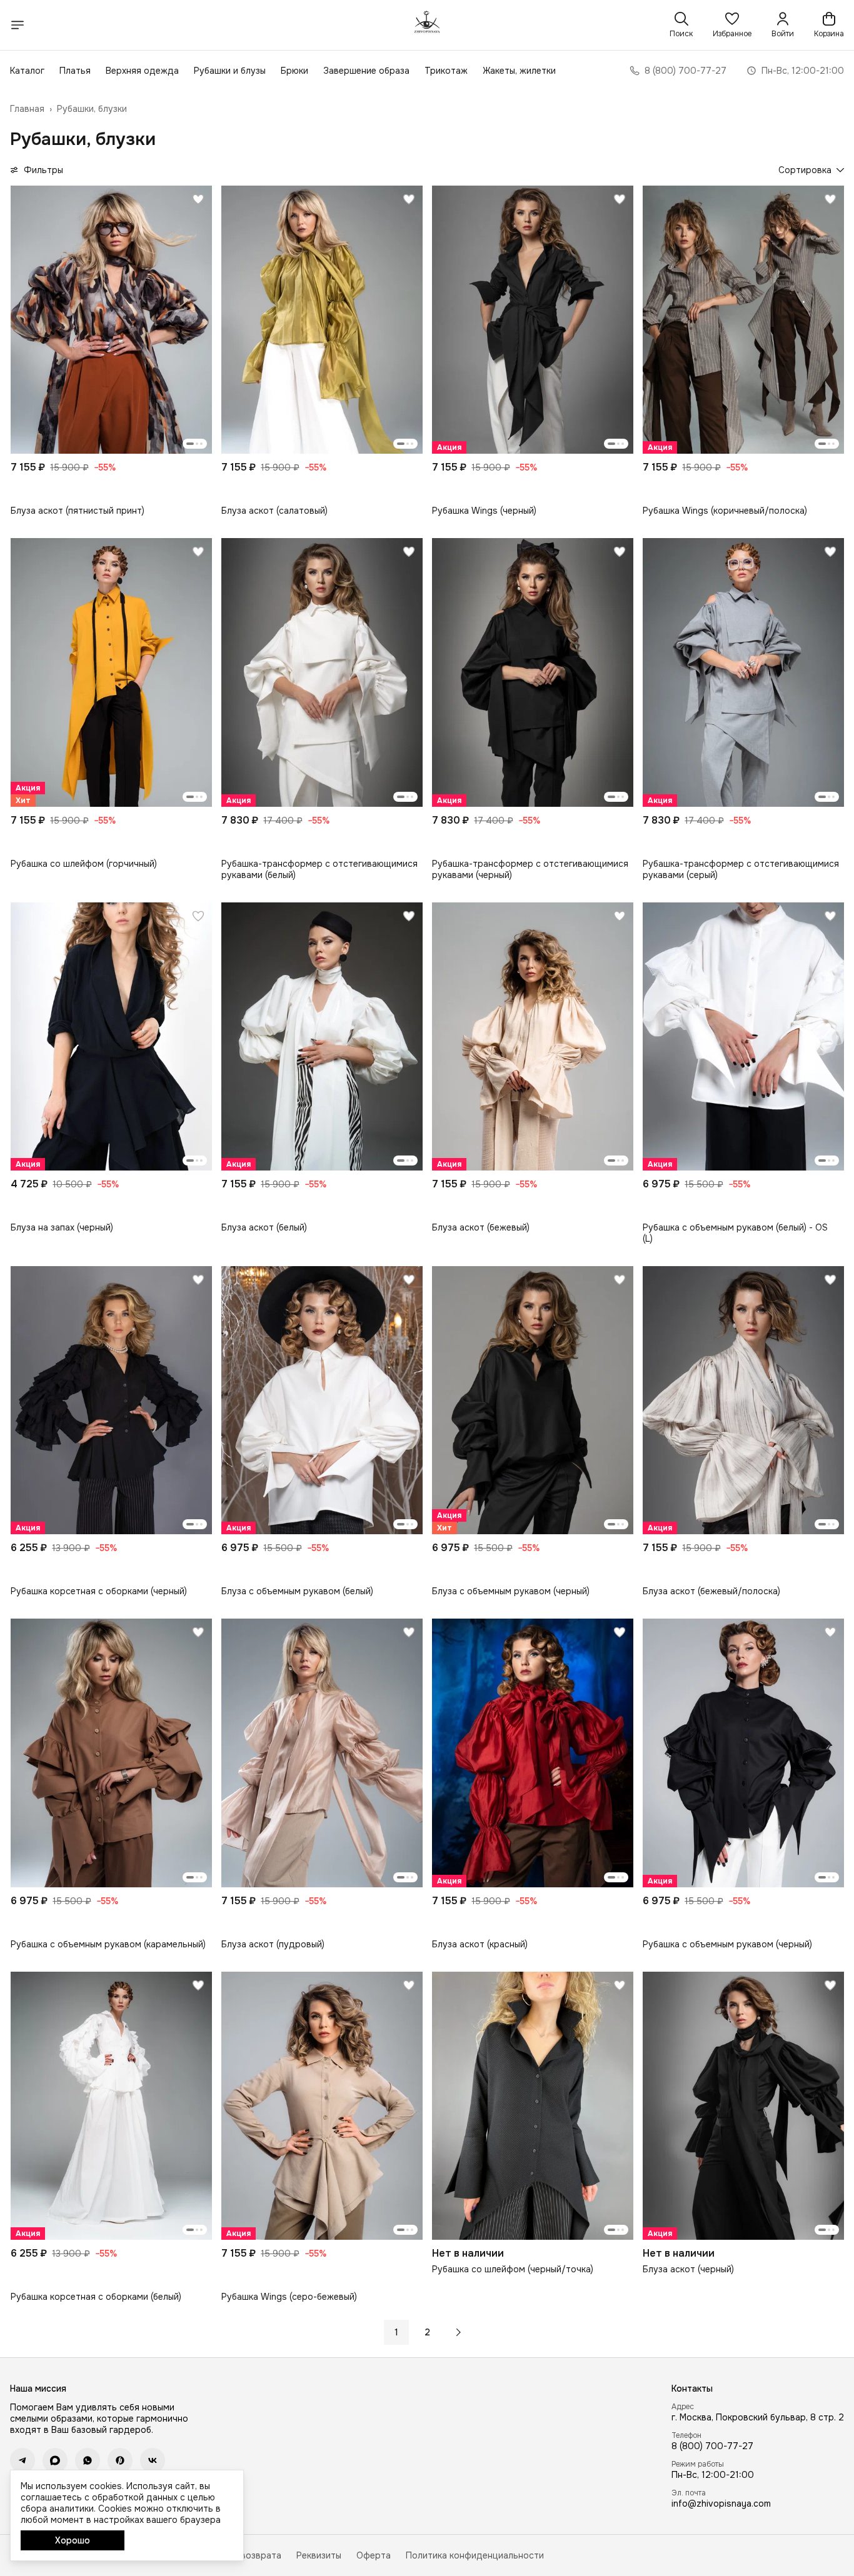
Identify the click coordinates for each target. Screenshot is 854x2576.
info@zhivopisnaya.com (721, 2504)
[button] (732, 25)
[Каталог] (18, 25)
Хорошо (73, 2540)
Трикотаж (446, 71)
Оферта (374, 2555)
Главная (27, 109)
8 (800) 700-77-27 (712, 2446)
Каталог (27, 71)
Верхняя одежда (142, 71)
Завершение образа (366, 71)
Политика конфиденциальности (475, 2555)
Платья (75, 71)
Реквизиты (319, 2555)
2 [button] (427, 2332)
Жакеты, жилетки (519, 71)
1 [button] (396, 2332)
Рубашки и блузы (230, 71)
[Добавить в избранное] (198, 199)
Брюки (294, 71)
